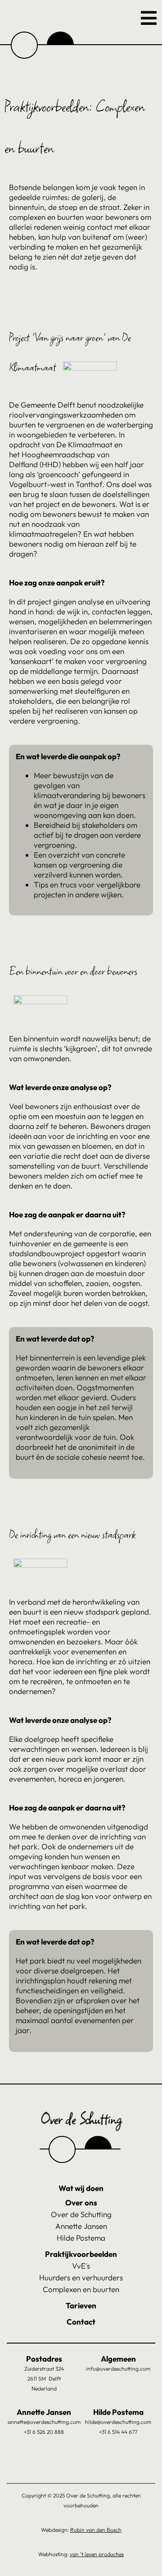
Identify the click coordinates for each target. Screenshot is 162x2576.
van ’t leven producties (97, 2554)
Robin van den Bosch (96, 2530)
